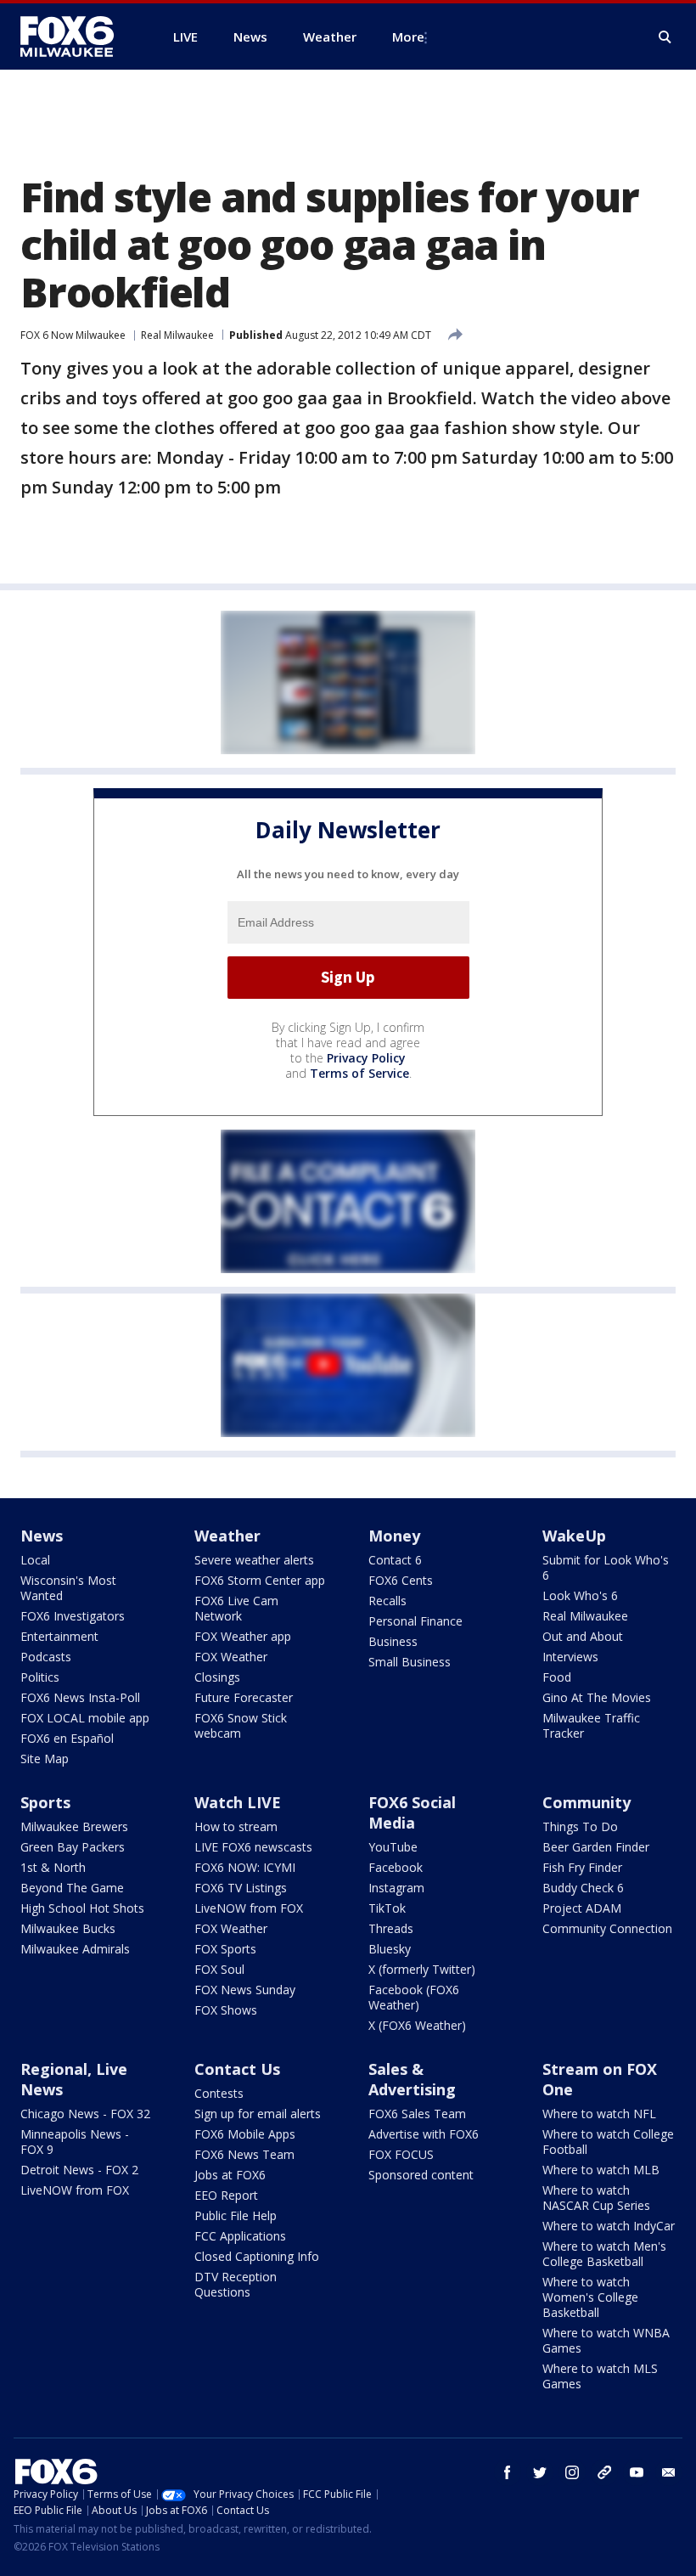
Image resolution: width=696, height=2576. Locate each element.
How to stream (236, 1826)
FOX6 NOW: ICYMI (245, 1867)
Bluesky (390, 1949)
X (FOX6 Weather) (417, 2025)
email (669, 2472)
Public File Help (236, 2215)
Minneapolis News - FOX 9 (75, 2142)
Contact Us (237, 2069)
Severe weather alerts (254, 1560)
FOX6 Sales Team (417, 2114)
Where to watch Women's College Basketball (590, 2297)
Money (394, 1536)
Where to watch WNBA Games (606, 2340)
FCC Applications (240, 2236)
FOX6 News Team (244, 2154)
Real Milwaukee (177, 335)
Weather (227, 1536)
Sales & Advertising (412, 2079)
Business (393, 1641)
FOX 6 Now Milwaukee (73, 335)
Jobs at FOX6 (230, 2175)
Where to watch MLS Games (600, 2376)
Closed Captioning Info (257, 2256)
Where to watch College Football (608, 2142)
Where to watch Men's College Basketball (604, 2254)
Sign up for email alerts (258, 2114)
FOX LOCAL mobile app (85, 1718)
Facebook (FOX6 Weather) (414, 1997)
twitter (540, 2472)
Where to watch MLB (601, 2170)
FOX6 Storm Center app (260, 1580)
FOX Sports (225, 1949)
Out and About (583, 1636)
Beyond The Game (72, 1888)
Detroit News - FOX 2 (79, 2170)
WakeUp (574, 1536)
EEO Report (226, 2195)
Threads (391, 1928)
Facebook (396, 1867)
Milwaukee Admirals (75, 1949)
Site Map (45, 1759)
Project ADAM (582, 1908)
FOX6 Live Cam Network (236, 1608)
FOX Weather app (243, 1636)
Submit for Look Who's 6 (606, 1567)
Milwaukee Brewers (74, 1826)
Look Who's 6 (580, 1595)
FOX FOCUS (401, 2154)
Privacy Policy (366, 1058)
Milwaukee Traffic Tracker (591, 1725)
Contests (219, 2093)
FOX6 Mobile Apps (245, 2134)
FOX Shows (226, 2010)
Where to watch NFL (599, 2114)
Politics (40, 1677)
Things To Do (580, 1826)
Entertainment (59, 1636)
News (42, 1536)
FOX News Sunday (245, 1990)
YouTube (393, 1847)
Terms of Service (359, 1073)
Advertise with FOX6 (424, 2134)
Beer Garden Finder (596, 1847)
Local (35, 1560)
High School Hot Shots (82, 1908)
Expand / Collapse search (665, 37)
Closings (217, 1677)
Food (557, 1677)
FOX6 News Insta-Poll (80, 1697)
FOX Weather (231, 1657)
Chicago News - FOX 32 (85, 2114)
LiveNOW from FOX (249, 1908)
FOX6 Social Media (412, 1812)
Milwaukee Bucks (68, 1928)
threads (604, 2472)
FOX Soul (219, 1969)
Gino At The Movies (597, 1697)
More (408, 37)
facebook (508, 2472)
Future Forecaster (244, 1697)
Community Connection (607, 1928)
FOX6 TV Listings (241, 1888)
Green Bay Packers (73, 1847)
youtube (637, 2472)
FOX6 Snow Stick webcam (241, 1725)
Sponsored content (421, 2175)
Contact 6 (395, 1560)
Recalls (387, 1601)
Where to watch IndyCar (609, 2226)
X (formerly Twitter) (422, 1969)
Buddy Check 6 (583, 1888)
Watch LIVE (238, 1802)
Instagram (396, 1888)
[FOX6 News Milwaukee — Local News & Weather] (76, 37)
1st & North (53, 1867)
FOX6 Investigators (73, 1616)
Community (587, 1802)
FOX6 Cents (401, 1580)
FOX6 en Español (67, 1738)
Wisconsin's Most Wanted (68, 1588)
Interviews (570, 1657)
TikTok (387, 1908)
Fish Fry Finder (582, 1867)
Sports (45, 1802)
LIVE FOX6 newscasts (253, 1847)
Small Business (410, 1662)
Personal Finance (415, 1621)
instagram (572, 2472)
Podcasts (46, 1657)
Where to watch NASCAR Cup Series (596, 2198)
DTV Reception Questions (236, 2284)
